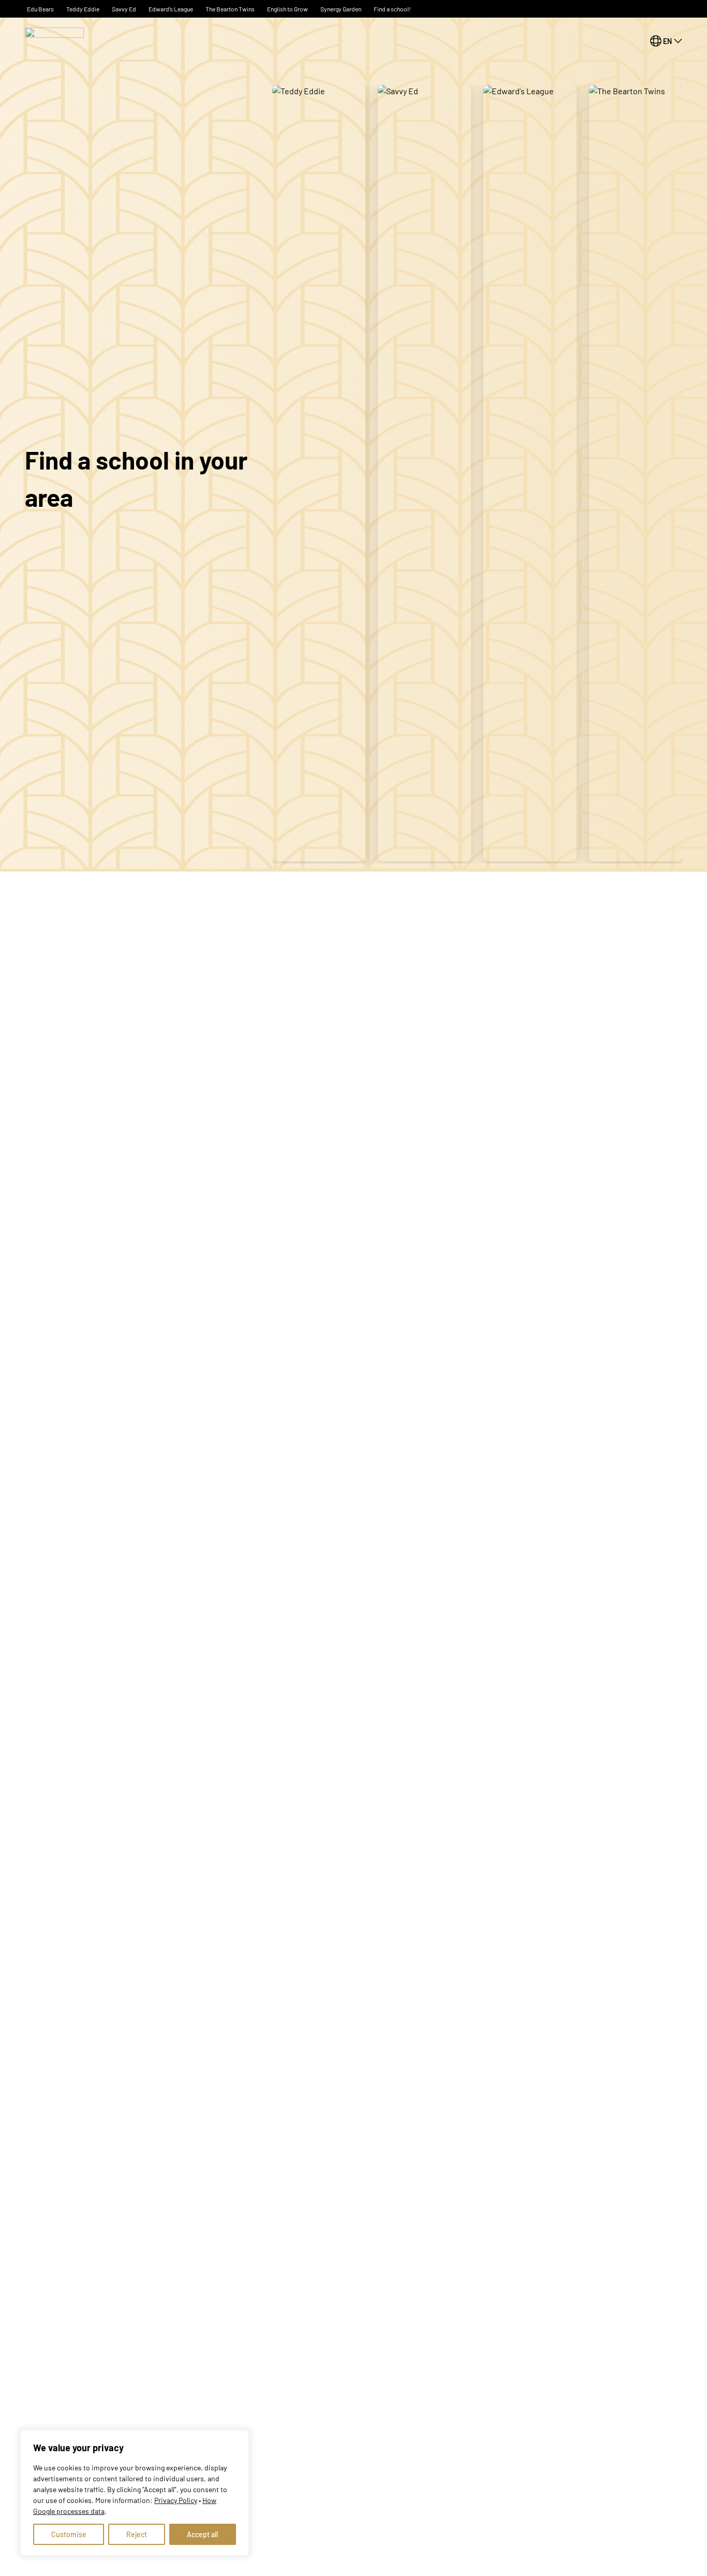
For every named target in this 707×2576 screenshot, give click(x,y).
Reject (137, 2534)
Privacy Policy (176, 2500)
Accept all (202, 2534)
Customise (69, 2534)
